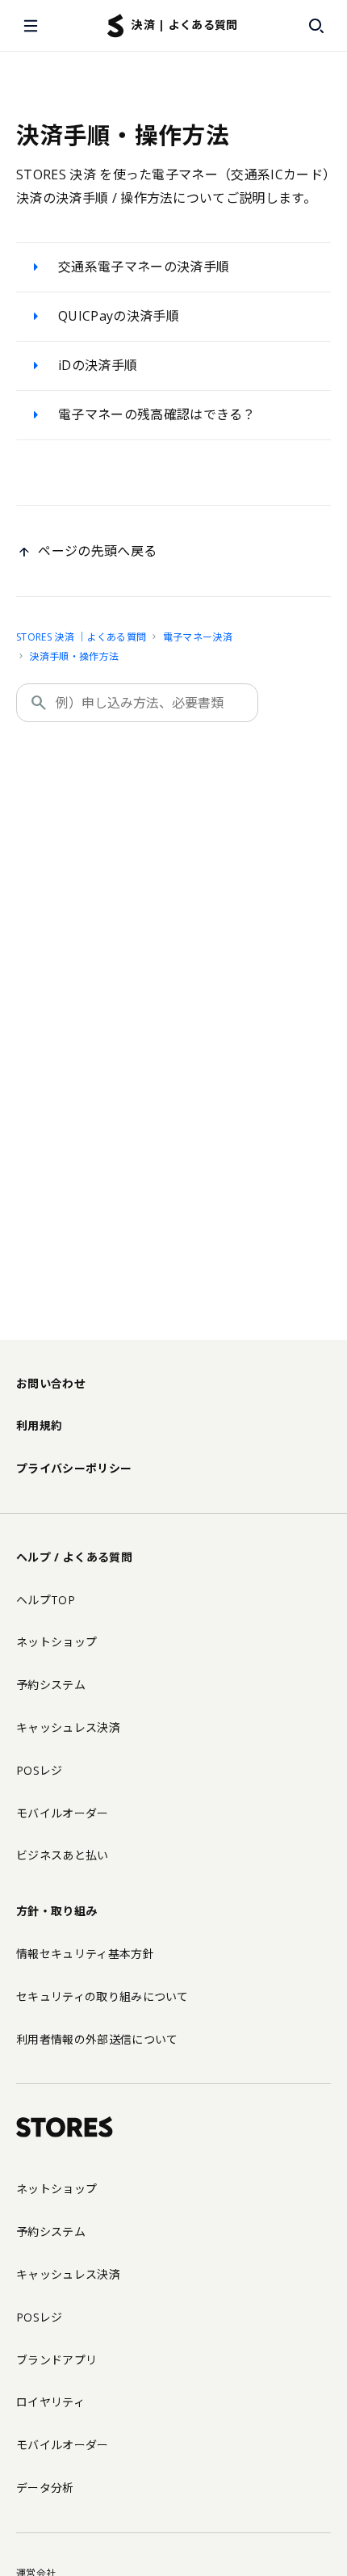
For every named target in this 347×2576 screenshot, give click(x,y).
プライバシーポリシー (74, 1468)
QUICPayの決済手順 (119, 316)
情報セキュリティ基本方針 (85, 1954)
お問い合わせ (51, 1383)
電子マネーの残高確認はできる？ (157, 414)
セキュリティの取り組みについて (102, 1996)
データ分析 (45, 2488)
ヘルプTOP (46, 1600)
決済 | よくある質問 (185, 25)
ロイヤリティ (50, 2402)
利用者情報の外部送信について (97, 2039)
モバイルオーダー (63, 1813)
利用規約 (39, 1425)
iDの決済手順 (98, 365)
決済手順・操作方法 (74, 656)
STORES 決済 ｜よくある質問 (81, 637)
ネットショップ (56, 1642)
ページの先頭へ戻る (97, 551)
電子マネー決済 (198, 637)
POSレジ (40, 1770)
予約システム (51, 1685)
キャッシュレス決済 (68, 1727)
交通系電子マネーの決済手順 (144, 267)
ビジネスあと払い (63, 1855)
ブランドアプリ (56, 2360)
